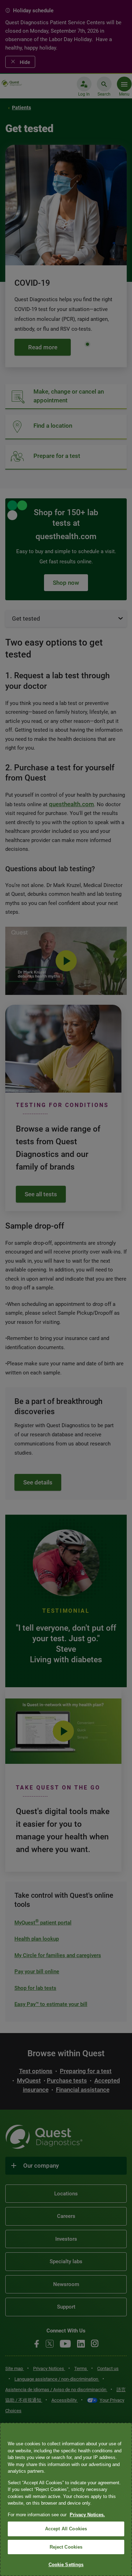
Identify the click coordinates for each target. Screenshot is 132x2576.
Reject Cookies (66, 2547)
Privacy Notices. (87, 2515)
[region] (66, 2499)
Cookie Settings (66, 2565)
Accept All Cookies (66, 2529)
